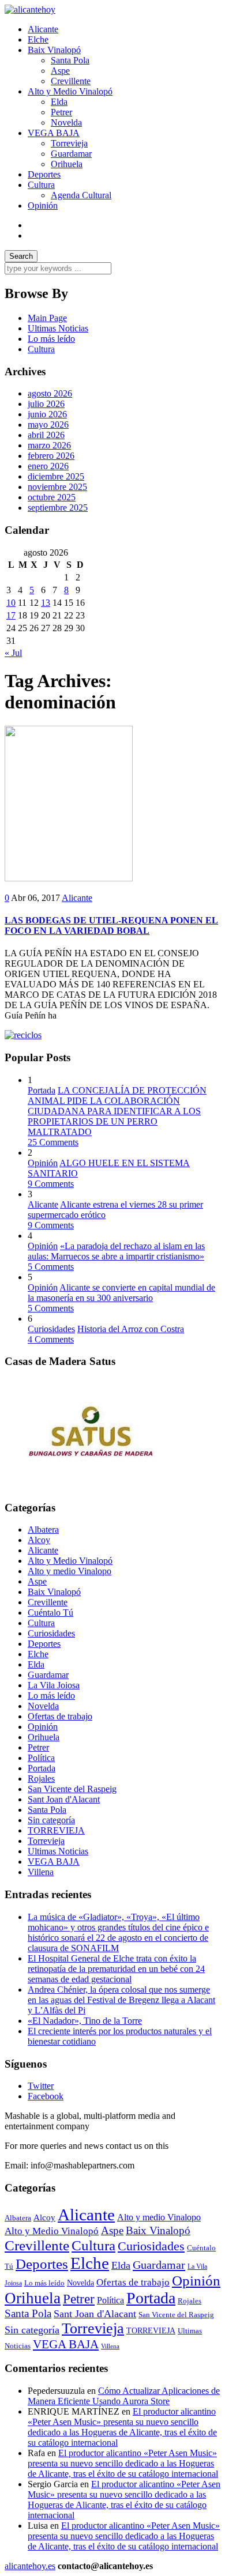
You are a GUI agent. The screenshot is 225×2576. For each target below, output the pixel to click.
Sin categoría (51, 1820)
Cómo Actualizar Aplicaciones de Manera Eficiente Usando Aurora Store (124, 2396)
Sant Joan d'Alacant (64, 1799)
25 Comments (53, 1142)
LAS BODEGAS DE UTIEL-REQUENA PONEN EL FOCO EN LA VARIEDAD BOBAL (111, 925)
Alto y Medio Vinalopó (70, 91)
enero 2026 (48, 466)
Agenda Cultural (81, 195)
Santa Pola (70, 60)
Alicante (43, 29)
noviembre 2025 (57, 487)
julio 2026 (46, 404)
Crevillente (71, 81)
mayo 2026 (48, 425)
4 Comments (51, 1339)
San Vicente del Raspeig (72, 1789)
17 (11, 615)
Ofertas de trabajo (60, 1716)
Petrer (61, 112)
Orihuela (67, 164)
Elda (59, 102)
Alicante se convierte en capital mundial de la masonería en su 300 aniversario (121, 1293)
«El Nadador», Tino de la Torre (85, 2021)
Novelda (66, 122)
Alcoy (39, 1540)
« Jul (13, 653)
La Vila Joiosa (54, 1685)
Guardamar (71, 154)
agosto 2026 (50, 393)
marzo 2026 (49, 445)
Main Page (47, 318)
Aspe (60, 71)
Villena (41, 1872)
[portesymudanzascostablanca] (23, 1035)
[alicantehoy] (30, 10)
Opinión (43, 205)
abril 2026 (46, 435)
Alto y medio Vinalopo (70, 1571)
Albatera (43, 1530)
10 (11, 603)
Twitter (41, 2086)
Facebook (46, 2096)
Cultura (41, 185)
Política (41, 1758)
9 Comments (51, 1184)
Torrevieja (69, 143)
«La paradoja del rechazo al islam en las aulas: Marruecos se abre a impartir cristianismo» (116, 1251)
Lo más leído (51, 339)
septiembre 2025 (58, 508)
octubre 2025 (52, 497)
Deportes (44, 174)
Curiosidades (51, 1329)
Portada (42, 1090)
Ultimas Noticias (58, 328)
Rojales (41, 1779)
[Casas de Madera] (91, 1485)
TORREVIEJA (56, 1830)
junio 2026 (47, 414)
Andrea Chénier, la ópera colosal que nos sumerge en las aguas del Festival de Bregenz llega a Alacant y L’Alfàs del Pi (121, 2000)
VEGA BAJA (54, 133)
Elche (38, 39)
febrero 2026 (51, 456)
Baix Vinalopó (54, 50)
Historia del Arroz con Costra (131, 1329)
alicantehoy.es (30, 2566)
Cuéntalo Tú (50, 1613)
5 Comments (51, 1267)
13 (46, 603)
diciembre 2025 (56, 476)
